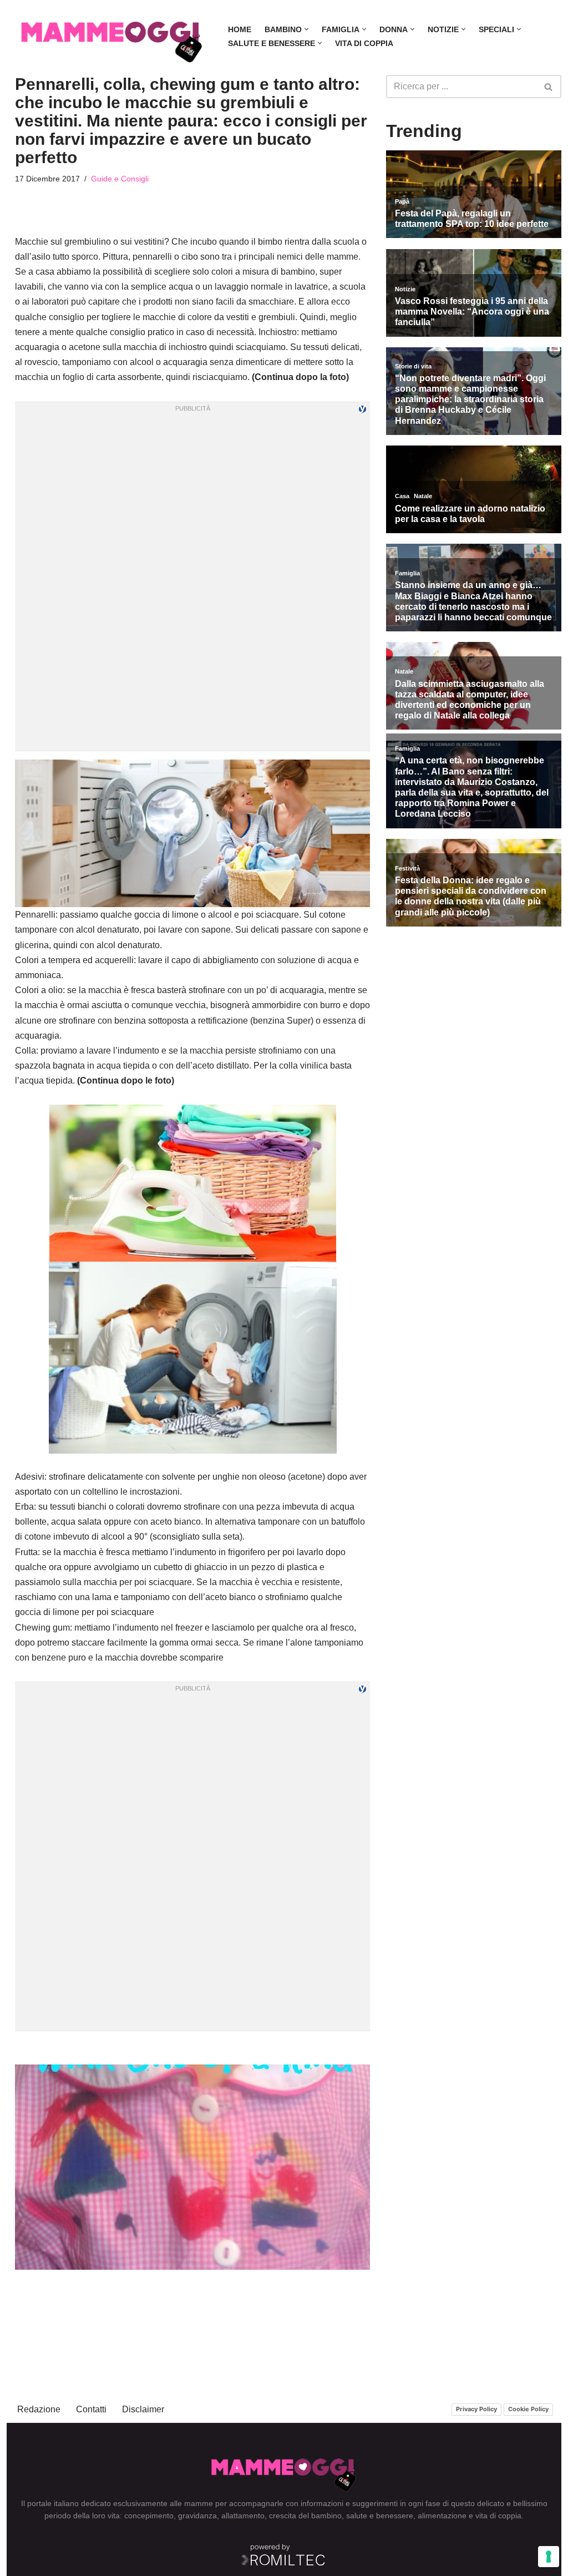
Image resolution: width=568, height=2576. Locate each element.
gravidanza (197, 2516)
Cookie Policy (528, 2409)
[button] (306, 29)
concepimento (149, 2516)
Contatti (91, 2409)
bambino (326, 2516)
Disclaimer (143, 2409)
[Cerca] (549, 87)
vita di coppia (498, 2516)
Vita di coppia (364, 43)
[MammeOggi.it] (112, 36)
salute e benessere (380, 2516)
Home (240, 29)
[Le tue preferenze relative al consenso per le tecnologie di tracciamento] (549, 2557)
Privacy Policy (476, 2409)
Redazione (39, 2409)
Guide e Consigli (120, 179)
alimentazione (442, 2516)
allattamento (243, 2516)
